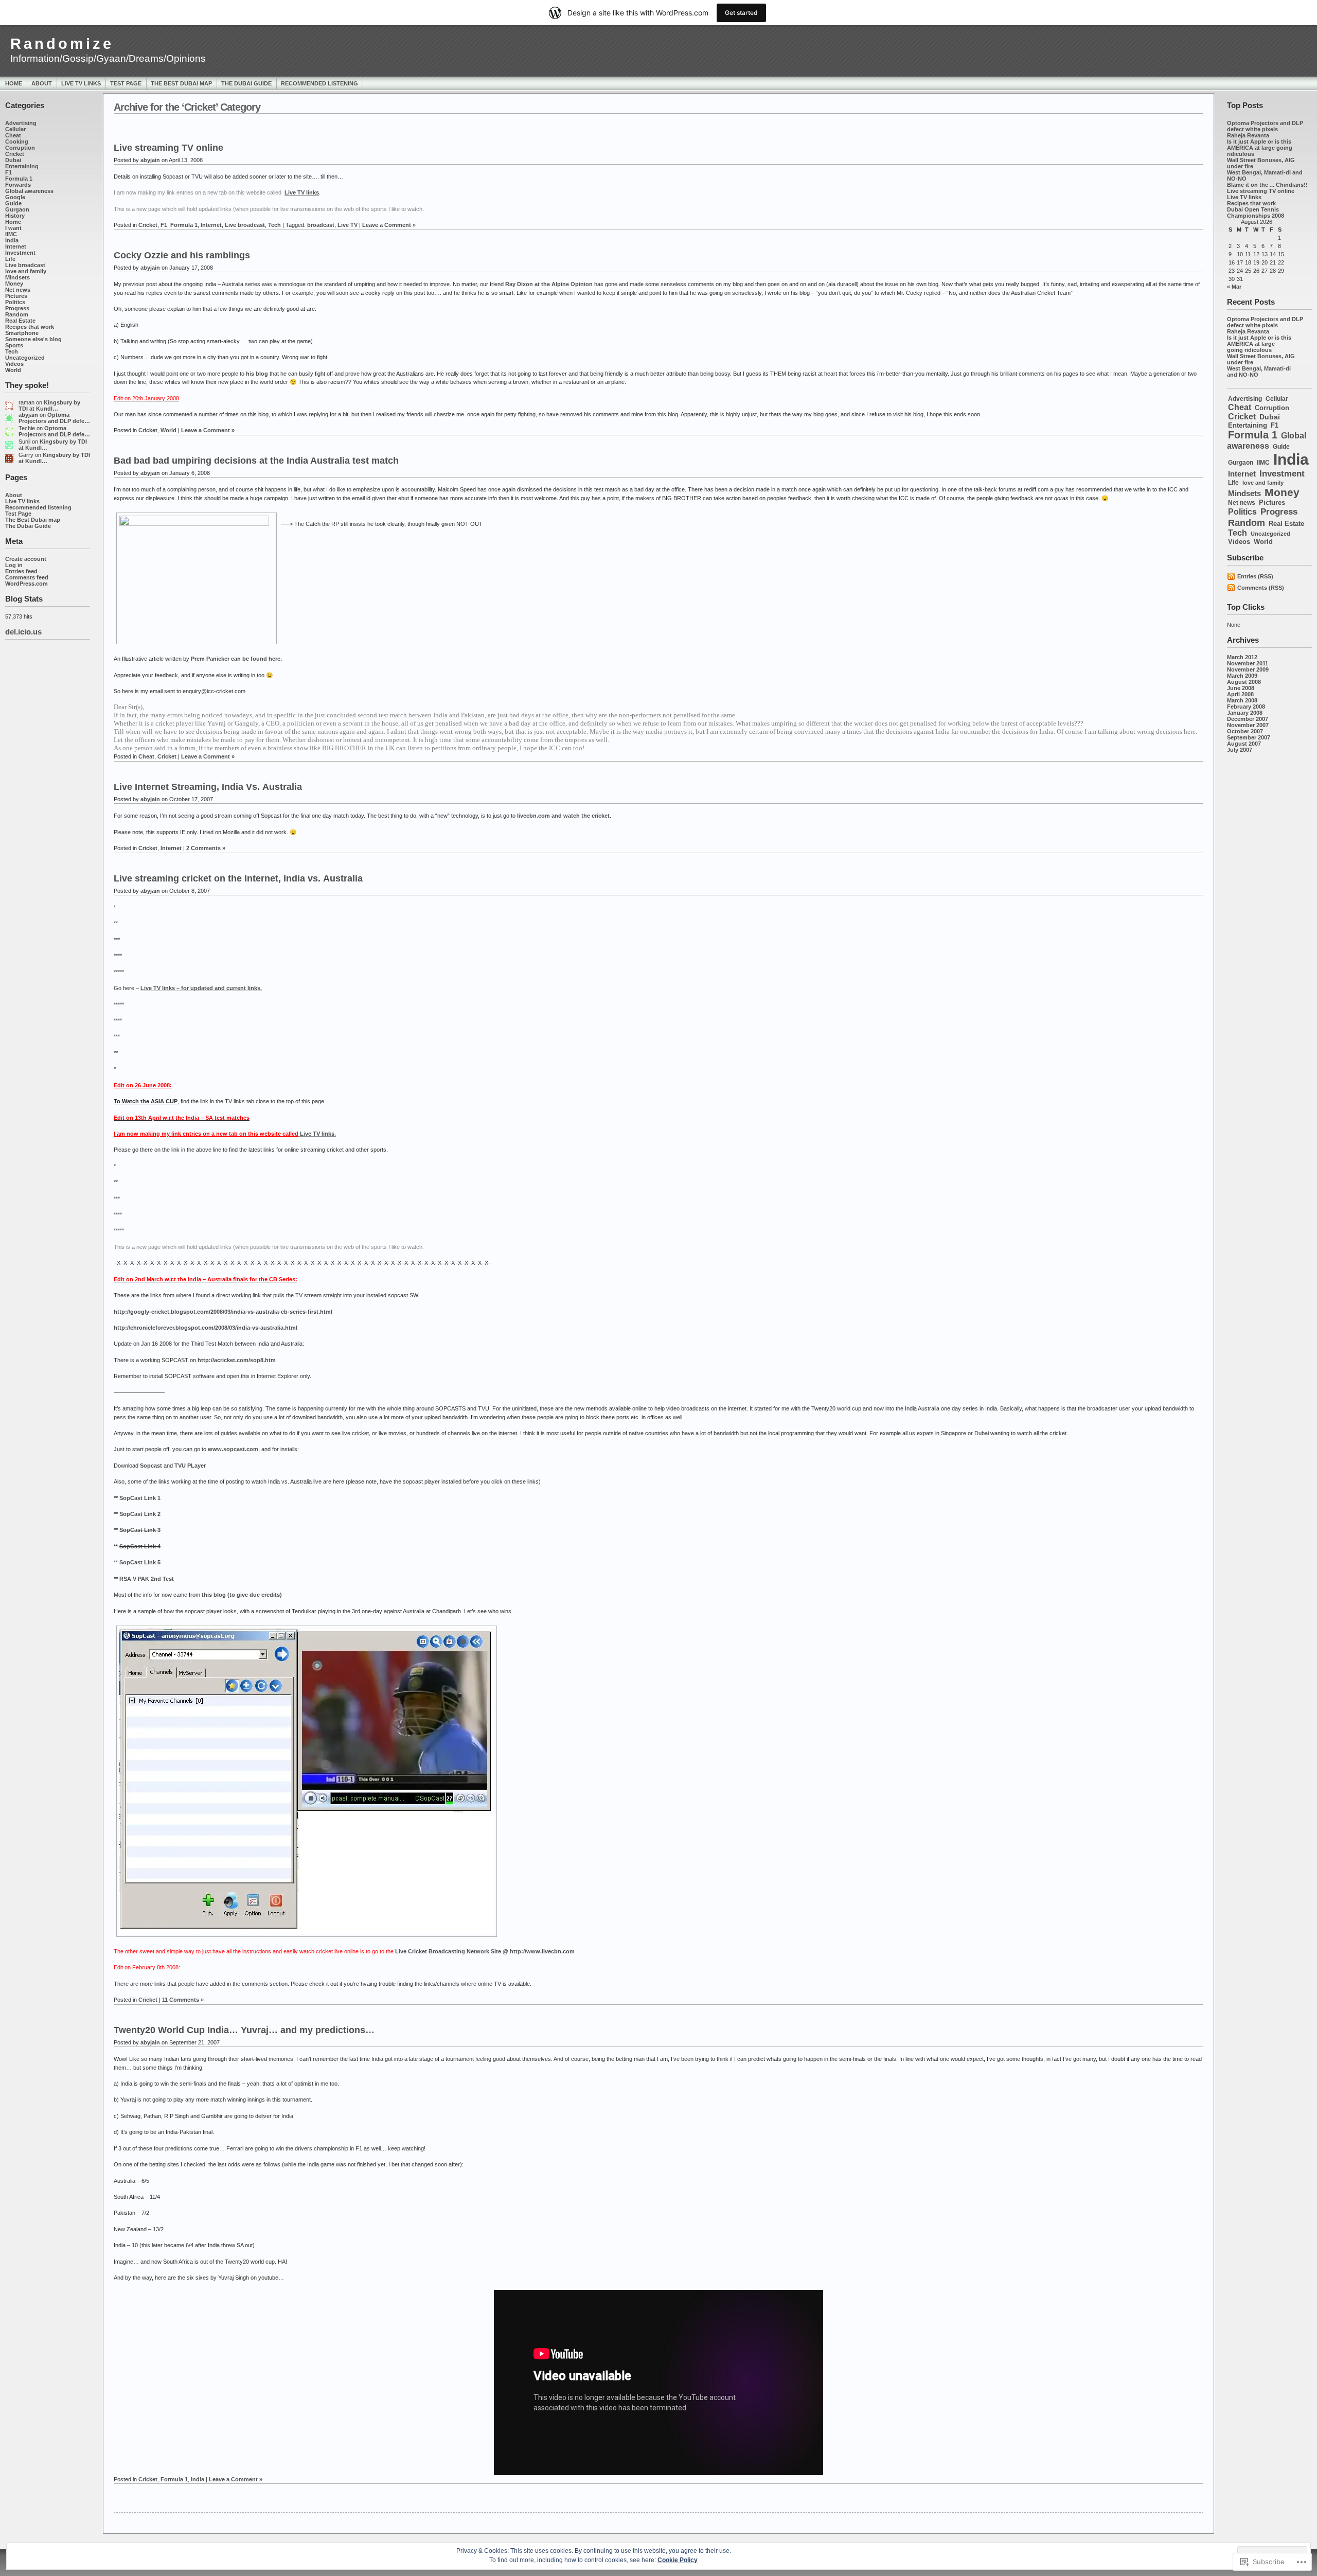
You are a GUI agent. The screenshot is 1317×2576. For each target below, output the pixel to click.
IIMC (11, 234)
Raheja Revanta (1248, 135)
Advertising (21, 123)
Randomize (62, 44)
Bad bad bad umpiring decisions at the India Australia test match (256, 461)
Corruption (20, 148)
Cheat (13, 135)
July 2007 (1240, 750)
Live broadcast (25, 265)
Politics (15, 302)
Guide (13, 203)
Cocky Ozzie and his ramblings (182, 255)
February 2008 (1246, 707)
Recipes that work (30, 327)
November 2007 (1248, 725)
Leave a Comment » (389, 225)
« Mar (1234, 287)
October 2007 (1245, 731)
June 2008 (1241, 688)
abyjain (28, 415)
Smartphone (22, 333)
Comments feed (27, 577)
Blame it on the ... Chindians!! (1267, 185)
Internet (16, 246)
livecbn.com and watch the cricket (563, 816)
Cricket (15, 154)
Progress (17, 308)
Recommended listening (319, 83)
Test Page (126, 83)
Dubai (13, 160)
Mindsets (17, 277)
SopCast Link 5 (140, 1562)
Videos (14, 364)
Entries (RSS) (1255, 576)
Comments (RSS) (1261, 588)
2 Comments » (206, 848)
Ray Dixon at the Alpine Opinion (549, 284)
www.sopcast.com (233, 1449)
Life (10, 259)
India (12, 240)
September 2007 (1249, 737)
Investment (20, 253)
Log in (14, 565)
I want (13, 228)
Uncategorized (25, 358)
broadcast (321, 225)
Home (14, 83)
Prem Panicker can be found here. (236, 659)
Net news (18, 290)
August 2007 (1244, 744)
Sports (14, 345)
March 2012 (1242, 657)
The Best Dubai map (181, 83)
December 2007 (1248, 719)
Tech (12, 351)
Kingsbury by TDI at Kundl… (49, 405)
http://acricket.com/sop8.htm (237, 1360)
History (15, 216)
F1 (8, 172)
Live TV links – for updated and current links (200, 988)
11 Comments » (183, 2000)
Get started (741, 13)
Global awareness (29, 191)
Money (14, 284)
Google (15, 197)
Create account (26, 559)
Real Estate (20, 321)
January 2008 (1245, 713)
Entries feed (21, 571)
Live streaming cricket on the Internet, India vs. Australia (238, 878)
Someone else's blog (33, 339)
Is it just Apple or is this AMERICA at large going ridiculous (1260, 148)
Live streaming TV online (1261, 191)
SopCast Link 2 (140, 1514)
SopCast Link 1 (140, 1498)
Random (17, 314)
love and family (26, 271)
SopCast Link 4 (140, 1546)
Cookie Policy (678, 2560)
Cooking (17, 142)
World (13, 370)
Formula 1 (19, 179)
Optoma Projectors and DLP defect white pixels (1265, 126)
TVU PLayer (190, 1466)
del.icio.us (23, 632)
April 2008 (1240, 694)
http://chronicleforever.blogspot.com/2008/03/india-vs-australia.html (206, 1328)
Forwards (18, 185)
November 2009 (1248, 669)
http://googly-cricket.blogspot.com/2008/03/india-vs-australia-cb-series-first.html (223, 1312)
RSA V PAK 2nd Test (147, 1579)
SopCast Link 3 (140, 1530)
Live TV (348, 225)
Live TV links (81, 83)
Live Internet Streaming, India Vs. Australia (208, 787)
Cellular (15, 129)
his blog (257, 374)
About (42, 83)
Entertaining (22, 166)
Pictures (16, 296)
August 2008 (1244, 682)
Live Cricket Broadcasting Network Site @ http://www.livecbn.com (485, 1951)
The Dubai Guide (246, 83)
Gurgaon (17, 209)
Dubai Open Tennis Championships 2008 (1256, 213)
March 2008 (1242, 700)
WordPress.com (26, 584)
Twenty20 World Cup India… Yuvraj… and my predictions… (244, 2030)
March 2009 (1242, 676)
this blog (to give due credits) (242, 1595)
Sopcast (151, 1466)
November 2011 (1248, 663)
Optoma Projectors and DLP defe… (54, 418)
